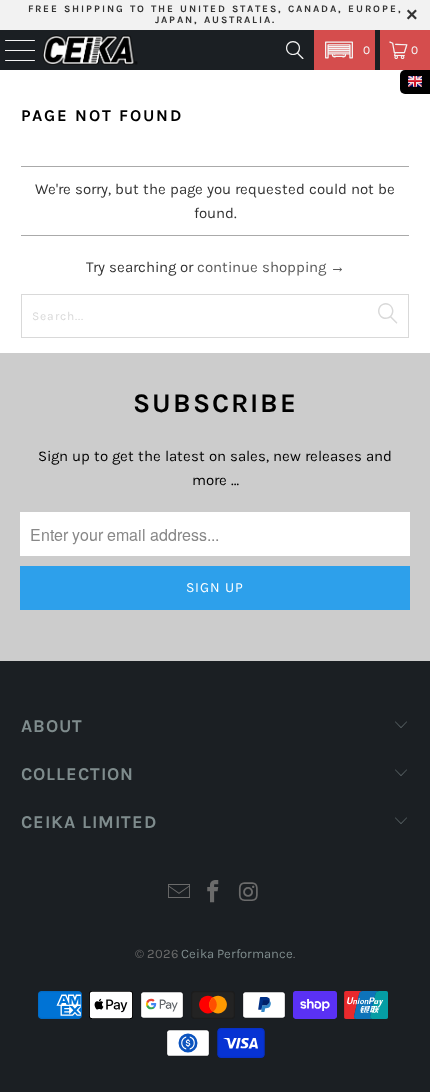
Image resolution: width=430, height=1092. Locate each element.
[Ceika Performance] (90, 50)
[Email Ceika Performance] (179, 894)
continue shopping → (271, 267)
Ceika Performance (237, 953)
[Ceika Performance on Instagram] (249, 894)
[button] (344, 50)
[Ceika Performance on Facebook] (214, 894)
